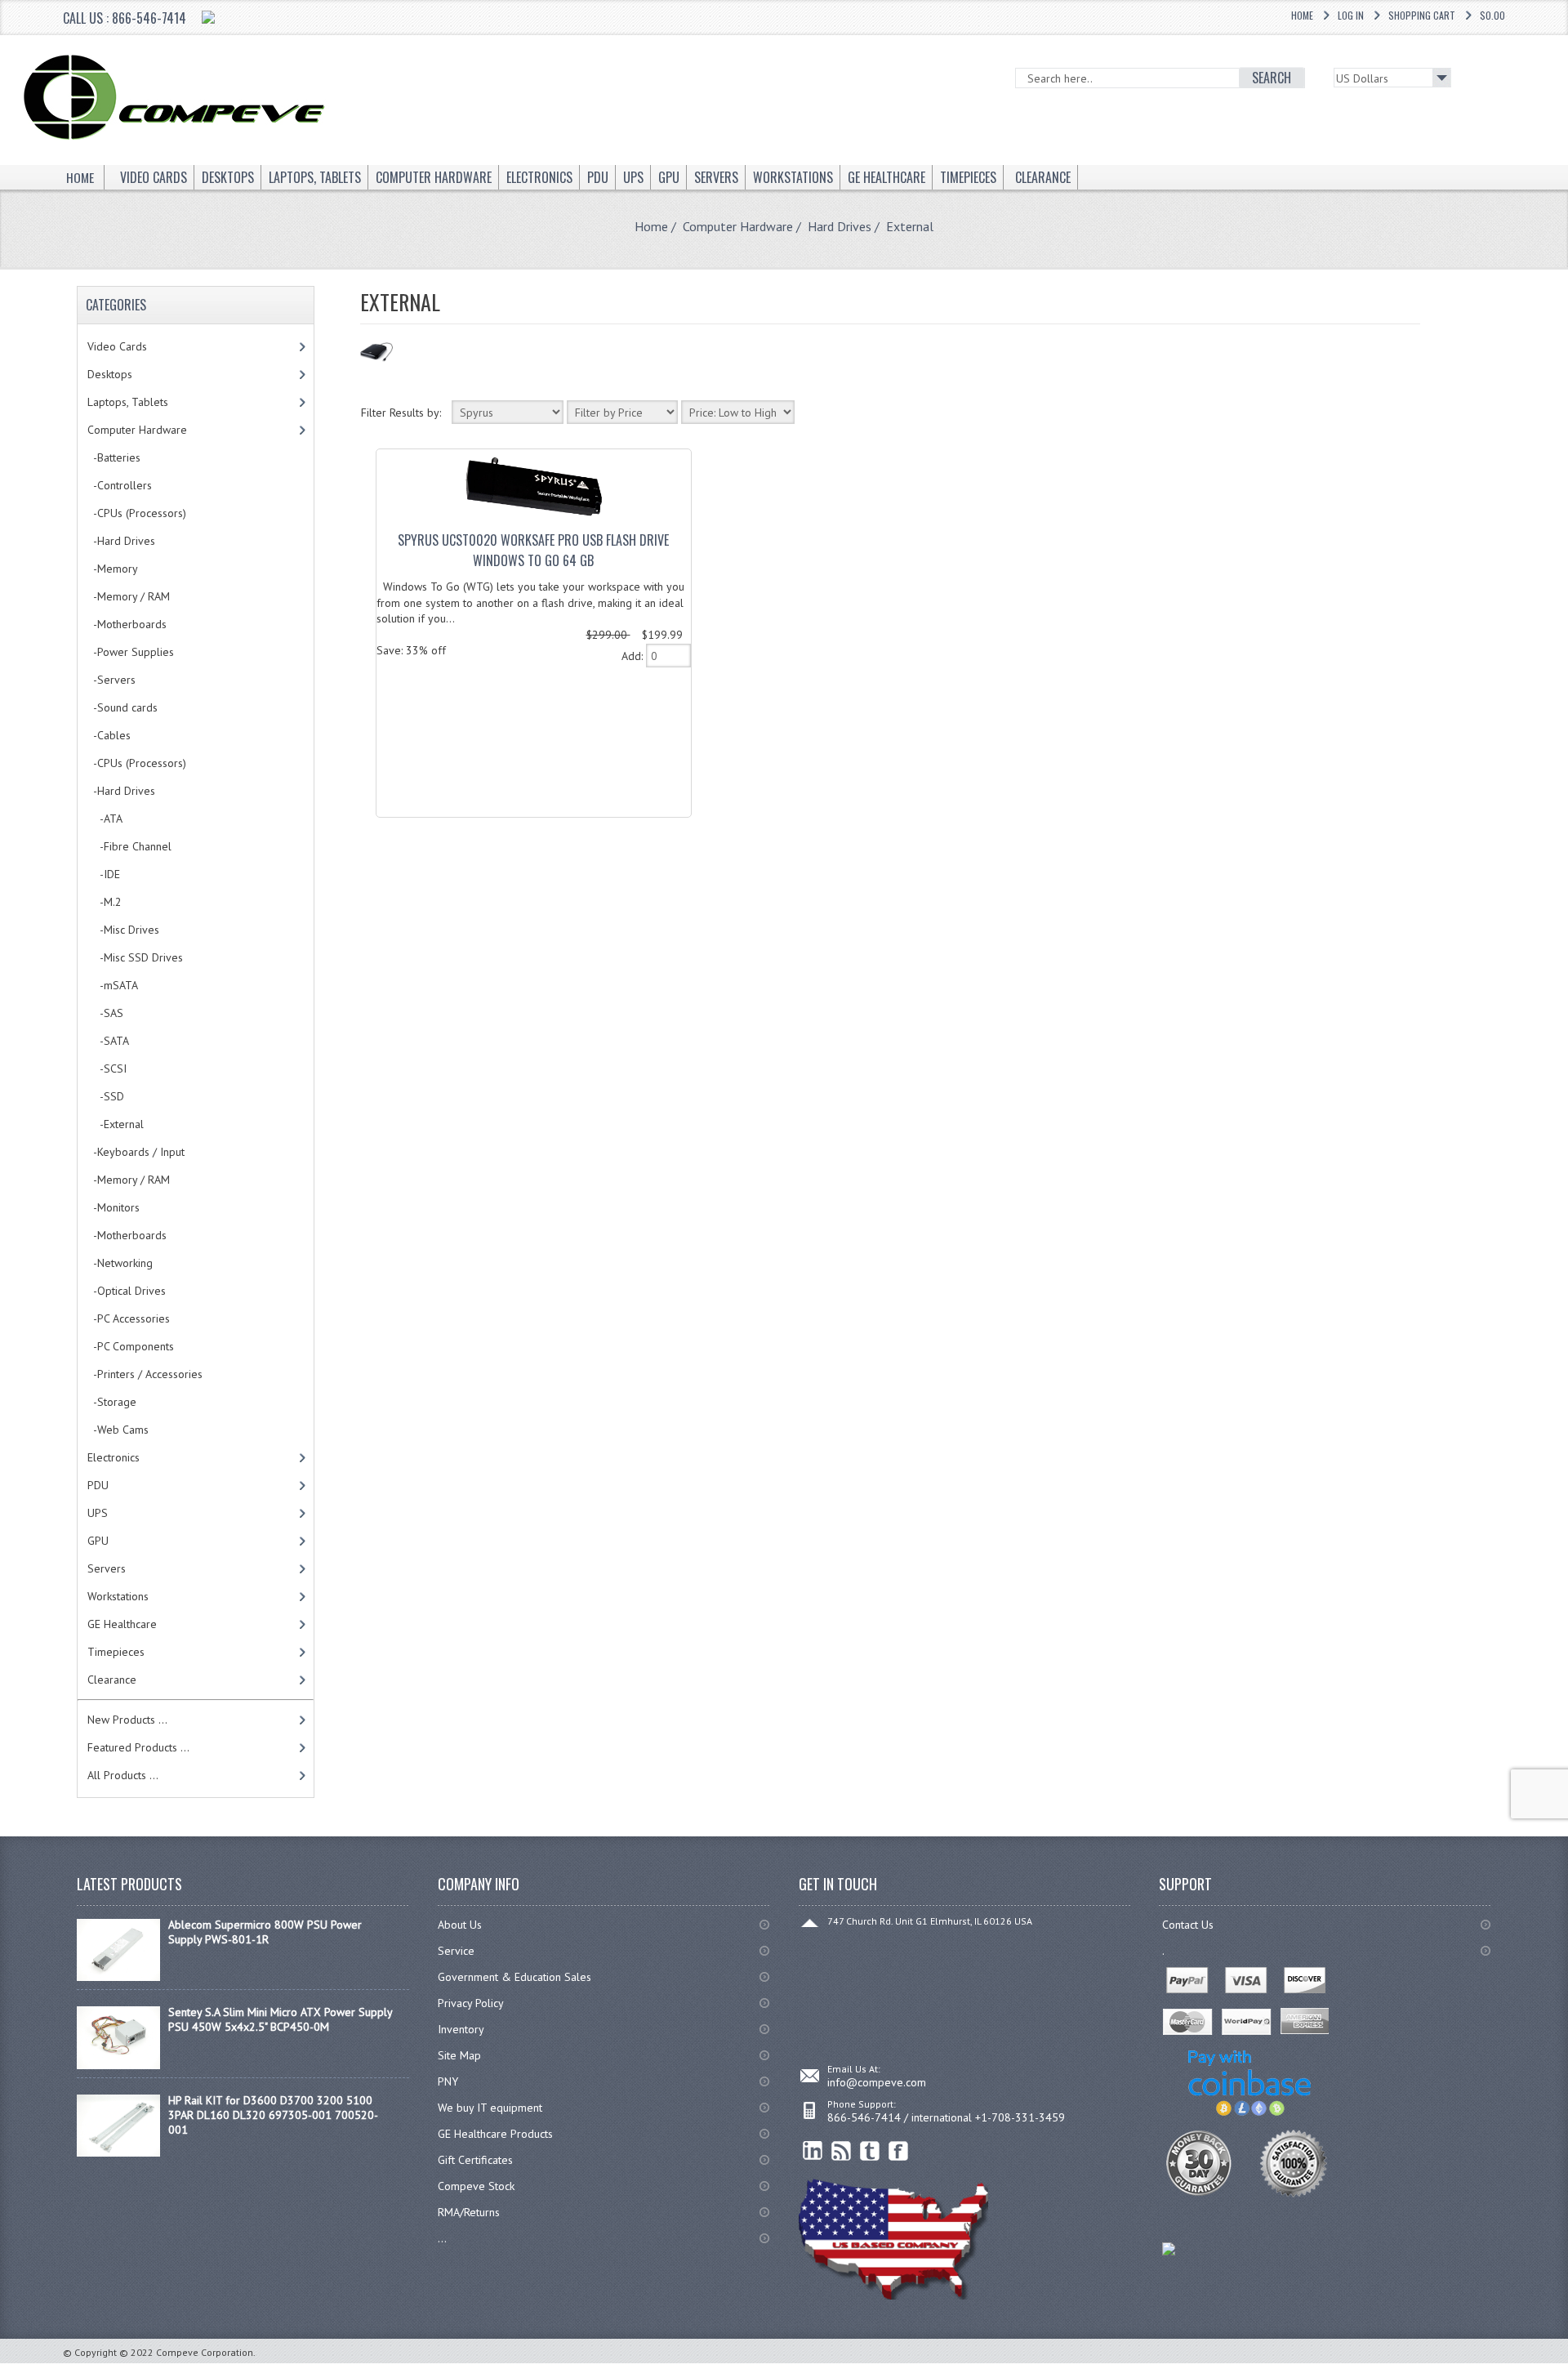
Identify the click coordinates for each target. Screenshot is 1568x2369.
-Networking (120, 1263)
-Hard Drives (121, 541)
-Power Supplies (131, 652)
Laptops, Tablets (128, 402)
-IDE (104, 874)
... (442, 2238)
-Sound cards (122, 707)
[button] (1567, 2368)
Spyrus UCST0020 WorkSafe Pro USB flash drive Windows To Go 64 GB (533, 550)
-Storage (112, 1402)
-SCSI (107, 1069)
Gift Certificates (475, 2160)
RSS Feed (842, 2151)
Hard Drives (840, 226)
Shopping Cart (1422, 15)
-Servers (111, 680)
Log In (1351, 15)
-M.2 (105, 902)
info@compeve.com (877, 2082)
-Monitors (114, 1207)
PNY (448, 2081)
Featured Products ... (138, 1747)
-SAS (105, 1013)
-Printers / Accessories (145, 1374)
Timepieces (116, 1652)
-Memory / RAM (129, 596)
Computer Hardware (738, 226)
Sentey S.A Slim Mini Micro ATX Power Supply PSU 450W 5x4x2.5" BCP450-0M (280, 2019)
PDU (98, 1485)
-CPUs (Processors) (137, 513)
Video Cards (117, 346)
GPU (98, 1541)
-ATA (105, 819)
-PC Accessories (129, 1318)
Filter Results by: (401, 413)
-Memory (113, 569)
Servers (107, 1568)
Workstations (118, 1596)
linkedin (813, 2151)
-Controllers (120, 485)
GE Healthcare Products (495, 2134)
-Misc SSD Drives (135, 957)
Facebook (899, 2151)
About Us (460, 1925)
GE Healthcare (122, 1624)
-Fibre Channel (129, 846)
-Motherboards (127, 624)
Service (456, 1951)
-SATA (108, 1041)
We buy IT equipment (490, 2108)
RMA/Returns (469, 2212)
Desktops (110, 374)
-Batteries (114, 457)
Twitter (870, 2151)
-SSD (106, 1096)
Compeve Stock (476, 2186)
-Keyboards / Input (136, 1152)
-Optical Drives (127, 1291)
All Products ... (123, 1775)
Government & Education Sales (514, 1977)
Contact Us (1188, 1925)
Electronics (114, 1457)
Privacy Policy (471, 2003)
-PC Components (131, 1346)
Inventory (461, 2029)
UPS (98, 1513)
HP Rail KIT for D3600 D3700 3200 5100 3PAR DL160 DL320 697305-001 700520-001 (273, 2115)
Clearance (112, 1680)
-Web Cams (118, 1430)
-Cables (109, 735)
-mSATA (113, 985)
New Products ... (127, 1720)
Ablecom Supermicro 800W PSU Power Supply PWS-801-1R (265, 1932)
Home (1302, 15)
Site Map (459, 2055)
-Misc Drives (123, 930)
